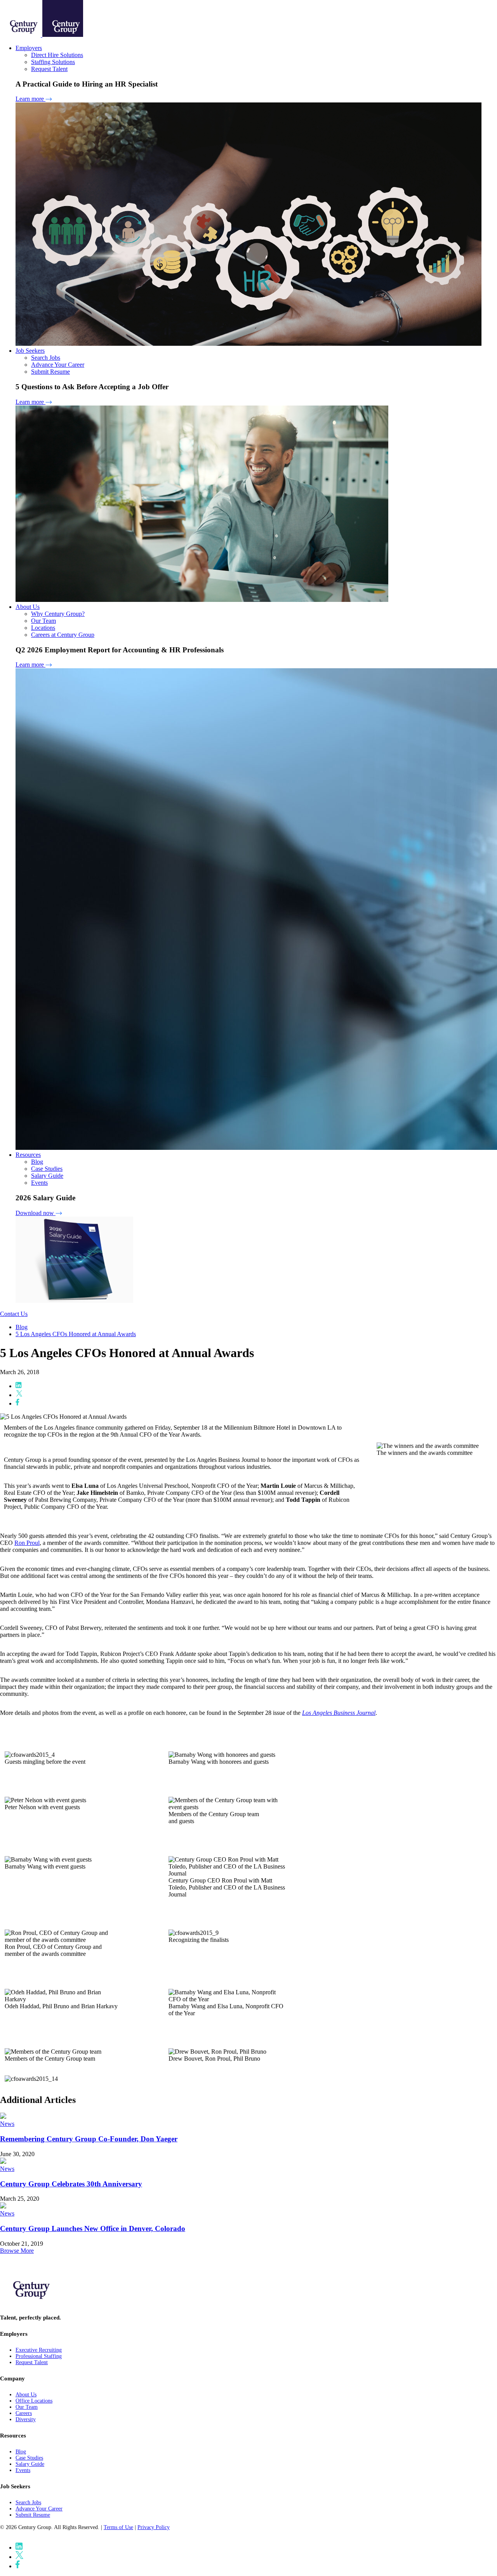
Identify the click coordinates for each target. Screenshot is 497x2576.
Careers (24, 2413)
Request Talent (49, 69)
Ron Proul (27, 1543)
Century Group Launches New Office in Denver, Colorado (93, 2228)
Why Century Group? (58, 614)
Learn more (30, 99)
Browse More (17, 2251)
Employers (29, 48)
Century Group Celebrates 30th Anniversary (71, 2184)
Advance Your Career (58, 365)
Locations (43, 628)
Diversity (26, 2419)
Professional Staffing (39, 2356)
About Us (28, 607)
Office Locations (34, 2401)
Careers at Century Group (63, 635)
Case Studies (47, 1169)
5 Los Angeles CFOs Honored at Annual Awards (76, 1334)
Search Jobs (46, 358)
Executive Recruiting (39, 2350)
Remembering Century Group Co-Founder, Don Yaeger (89, 2139)
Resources (28, 1155)
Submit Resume (50, 372)
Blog (37, 1162)
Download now (36, 1213)
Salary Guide (47, 1176)
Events (39, 1183)
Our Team (43, 621)
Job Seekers (30, 351)
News (7, 2124)
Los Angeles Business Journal (339, 1713)
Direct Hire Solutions (57, 55)
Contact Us (14, 1314)
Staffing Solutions (53, 62)
